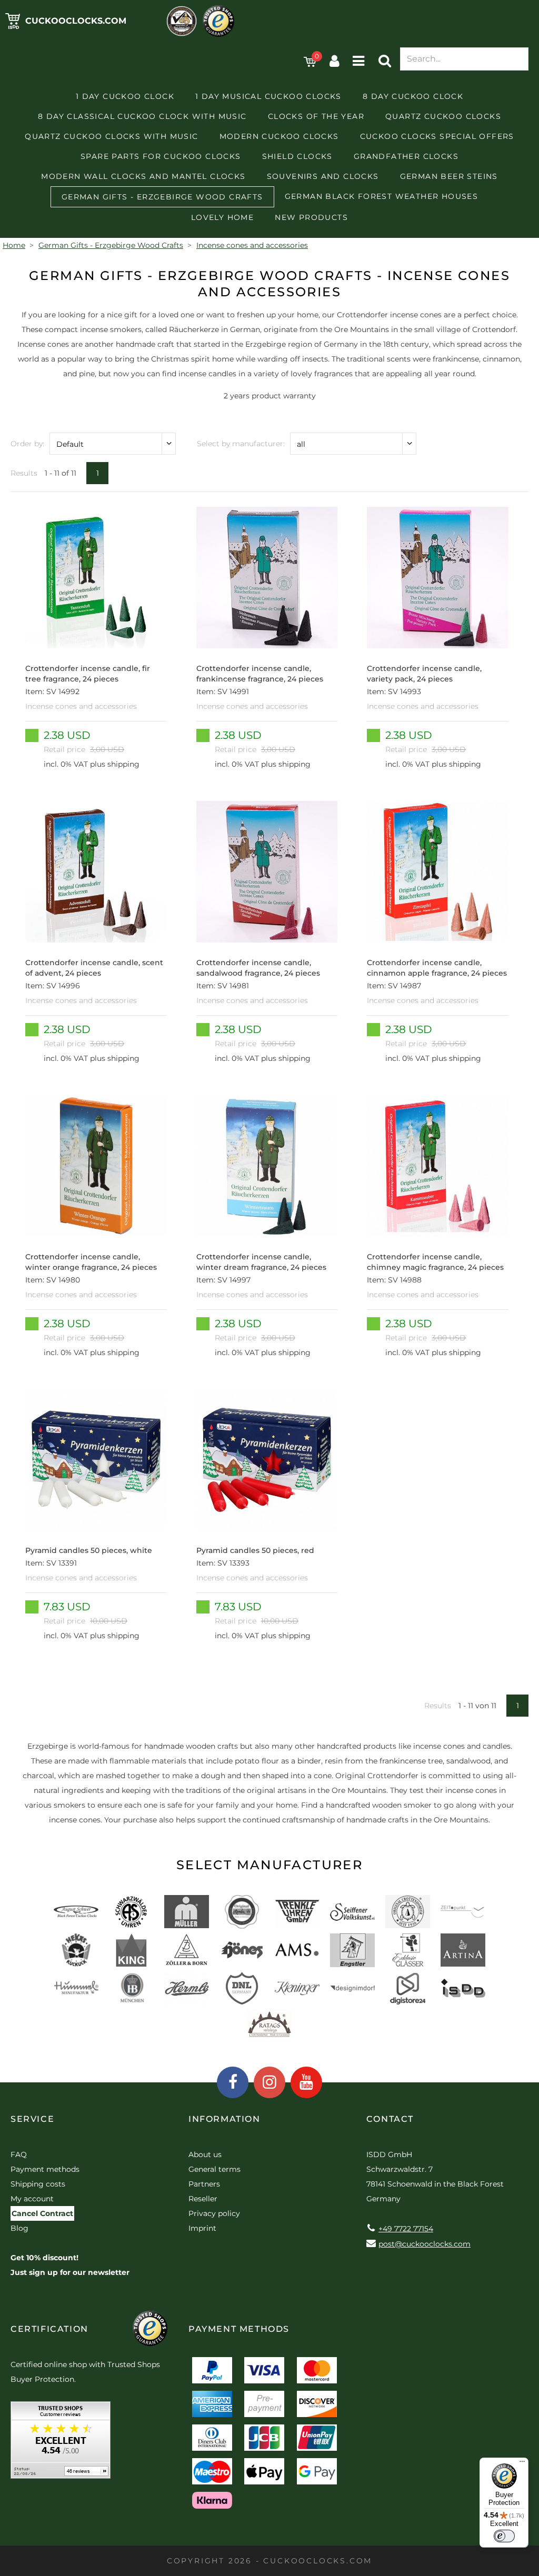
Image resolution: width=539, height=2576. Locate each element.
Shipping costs (38, 2184)
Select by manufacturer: (241, 444)
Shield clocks (297, 156)
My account (32, 2199)
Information (224, 2119)
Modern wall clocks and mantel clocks (143, 176)
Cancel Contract (42, 2213)
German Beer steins (449, 176)
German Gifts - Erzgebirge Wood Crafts (162, 197)
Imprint (202, 2228)
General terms (214, 2169)
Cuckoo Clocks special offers (437, 136)
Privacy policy (214, 2213)
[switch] (504, 2536)
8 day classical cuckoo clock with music (142, 116)
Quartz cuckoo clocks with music (111, 136)
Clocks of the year (316, 116)
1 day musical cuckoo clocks (268, 96)
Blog (19, 2228)
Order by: (27, 444)
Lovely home (222, 217)
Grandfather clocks (406, 156)
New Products (311, 217)
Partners (204, 2184)
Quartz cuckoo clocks (443, 116)
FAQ (19, 2154)
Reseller (203, 2199)
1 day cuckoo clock (125, 96)
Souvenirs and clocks (323, 176)
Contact (390, 2119)
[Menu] (522, 2464)
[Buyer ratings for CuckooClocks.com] (61, 2444)
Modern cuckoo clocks (279, 136)
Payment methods (45, 2169)
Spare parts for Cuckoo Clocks (161, 156)
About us (205, 2154)
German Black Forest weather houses (382, 196)
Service (32, 2119)
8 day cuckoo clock (413, 96)
